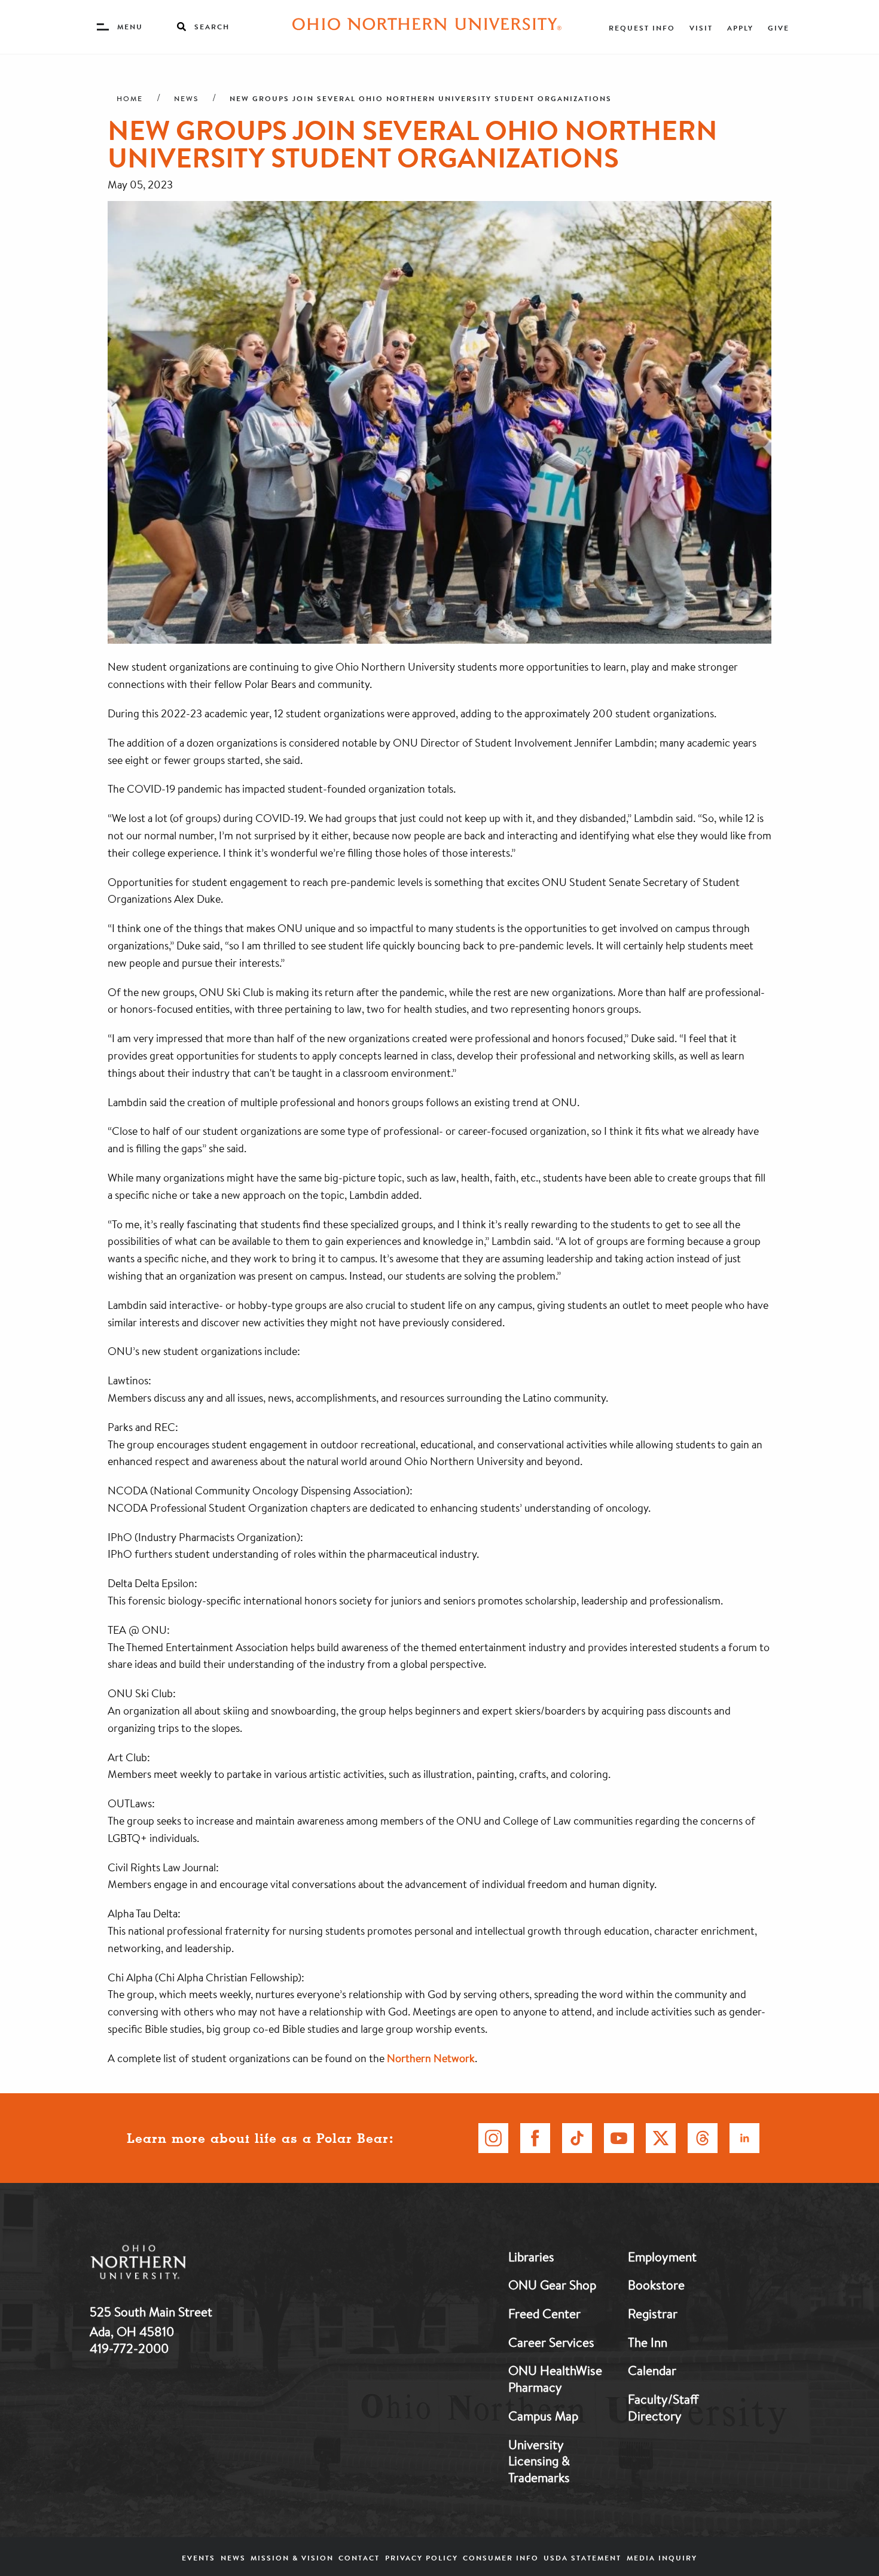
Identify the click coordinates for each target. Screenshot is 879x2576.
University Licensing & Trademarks (539, 2461)
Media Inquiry (662, 2558)
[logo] (200, 2265)
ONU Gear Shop (552, 2285)
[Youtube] (619, 2138)
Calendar (652, 2370)
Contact (359, 2558)
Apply (740, 28)
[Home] (427, 27)
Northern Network (431, 2058)
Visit (701, 28)
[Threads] (703, 2138)
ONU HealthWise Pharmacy (555, 2379)
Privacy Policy (422, 2558)
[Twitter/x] (661, 2138)
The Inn (648, 2342)
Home (130, 99)
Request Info (642, 28)
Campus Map (543, 2416)
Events (199, 2558)
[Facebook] (535, 2138)
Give (779, 28)
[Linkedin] (744, 2138)
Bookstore (656, 2285)
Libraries (531, 2257)
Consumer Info (501, 2558)
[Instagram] (493, 2138)
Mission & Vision (292, 2558)
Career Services (551, 2342)
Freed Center (544, 2313)
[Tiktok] (577, 2138)
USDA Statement (582, 2558)
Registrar (653, 2313)
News (186, 99)
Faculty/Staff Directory (663, 2407)
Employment (662, 2257)
